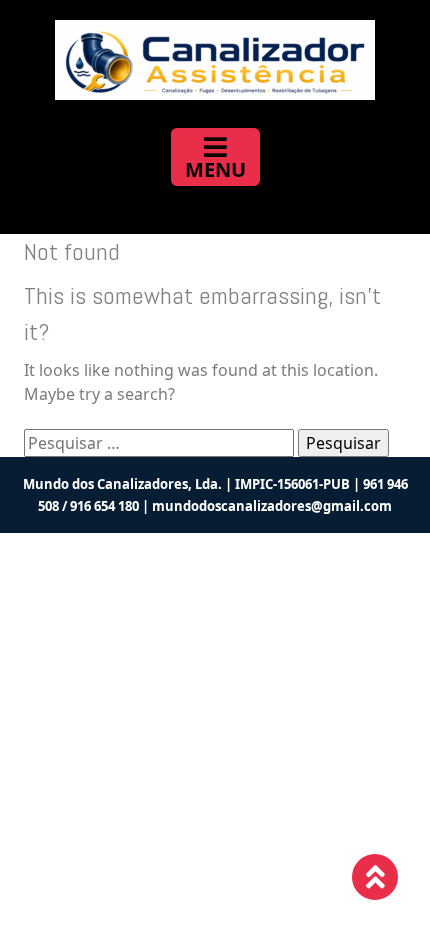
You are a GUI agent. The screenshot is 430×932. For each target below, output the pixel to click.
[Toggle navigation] (215, 157)
